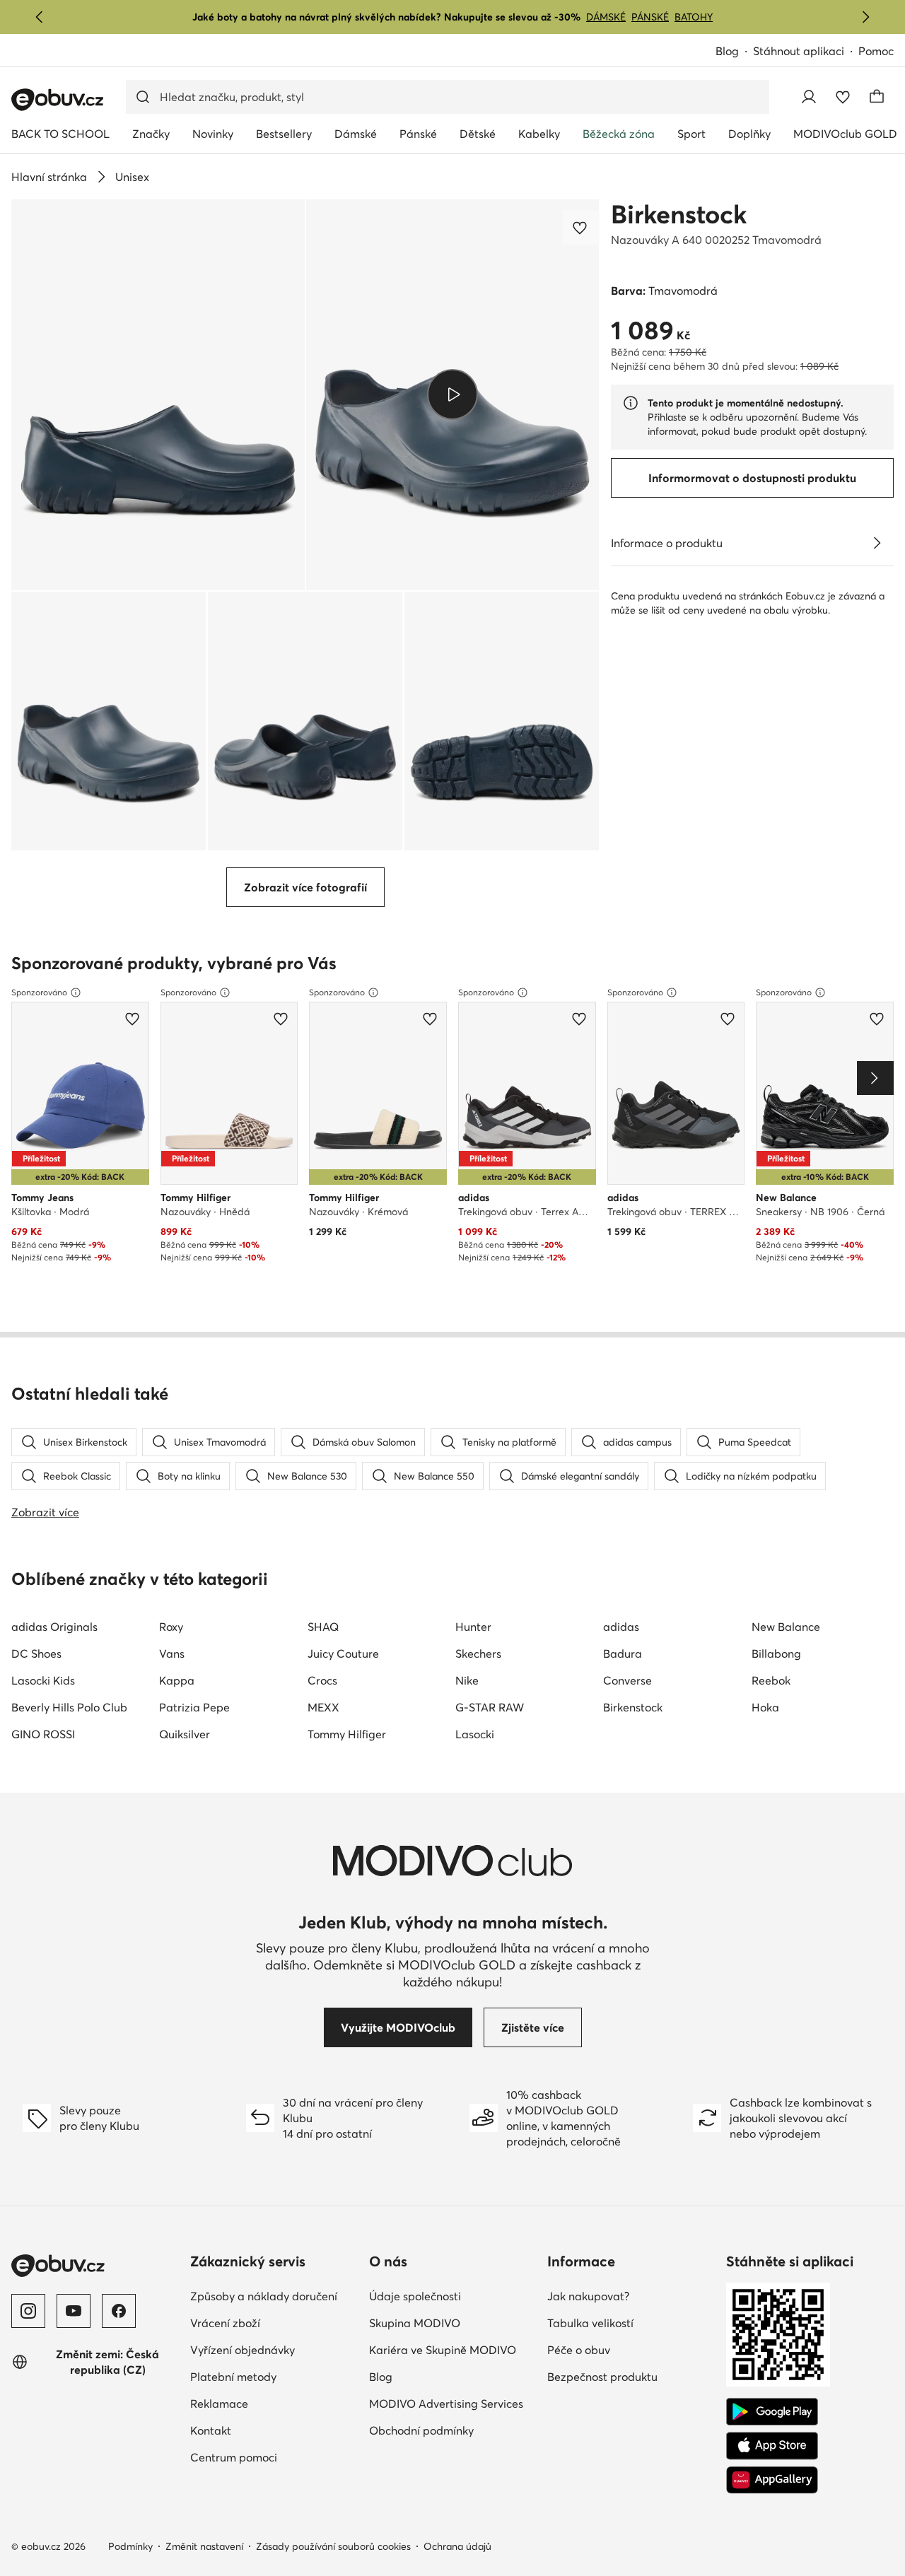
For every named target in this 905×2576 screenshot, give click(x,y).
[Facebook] (119, 2311)
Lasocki (475, 1734)
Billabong (776, 1653)
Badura (623, 1653)
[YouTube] (74, 2311)
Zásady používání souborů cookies (333, 2546)
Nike (467, 1680)
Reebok (771, 1680)
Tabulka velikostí (590, 2323)
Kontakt (211, 2430)
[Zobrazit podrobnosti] (877, 543)
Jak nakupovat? (588, 2296)
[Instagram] (28, 2311)
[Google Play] (772, 2412)
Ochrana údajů (457, 2546)
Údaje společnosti (415, 2296)
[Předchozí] (40, 17)
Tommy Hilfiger (347, 1734)
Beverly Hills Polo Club (69, 1707)
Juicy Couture (343, 1653)
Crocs (322, 1680)
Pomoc (876, 51)
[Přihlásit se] (809, 97)
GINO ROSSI (43, 1734)
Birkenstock (679, 214)
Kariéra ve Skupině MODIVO (443, 2350)
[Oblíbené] (843, 97)
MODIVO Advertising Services (446, 2404)
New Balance (786, 1627)
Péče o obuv (579, 2350)
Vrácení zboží (225, 2323)
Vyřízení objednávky (243, 2350)
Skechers (478, 1653)
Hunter (473, 1627)
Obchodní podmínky (421, 2430)
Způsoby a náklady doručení (264, 2296)
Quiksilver (185, 1734)
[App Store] (772, 2446)
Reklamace (219, 2404)
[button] (158, 395)
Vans (172, 1653)
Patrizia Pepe (194, 1707)
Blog (727, 51)
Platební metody (233, 2377)
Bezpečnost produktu (602, 2377)
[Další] (865, 17)
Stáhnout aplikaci (799, 51)
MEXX (323, 1707)
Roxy (171, 1627)
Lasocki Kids (43, 1680)
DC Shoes (36, 1653)
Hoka (765, 1707)
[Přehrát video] (452, 394)
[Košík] (877, 97)
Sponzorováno (39, 992)
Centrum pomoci (234, 2457)
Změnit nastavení (204, 2546)
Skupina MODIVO (415, 2323)
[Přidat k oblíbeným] (581, 228)
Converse (627, 1680)
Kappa (177, 1680)
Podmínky (130, 2546)
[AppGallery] (772, 2480)
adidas (621, 1627)
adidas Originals (54, 1627)
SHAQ (323, 1627)
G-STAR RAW (490, 1707)
